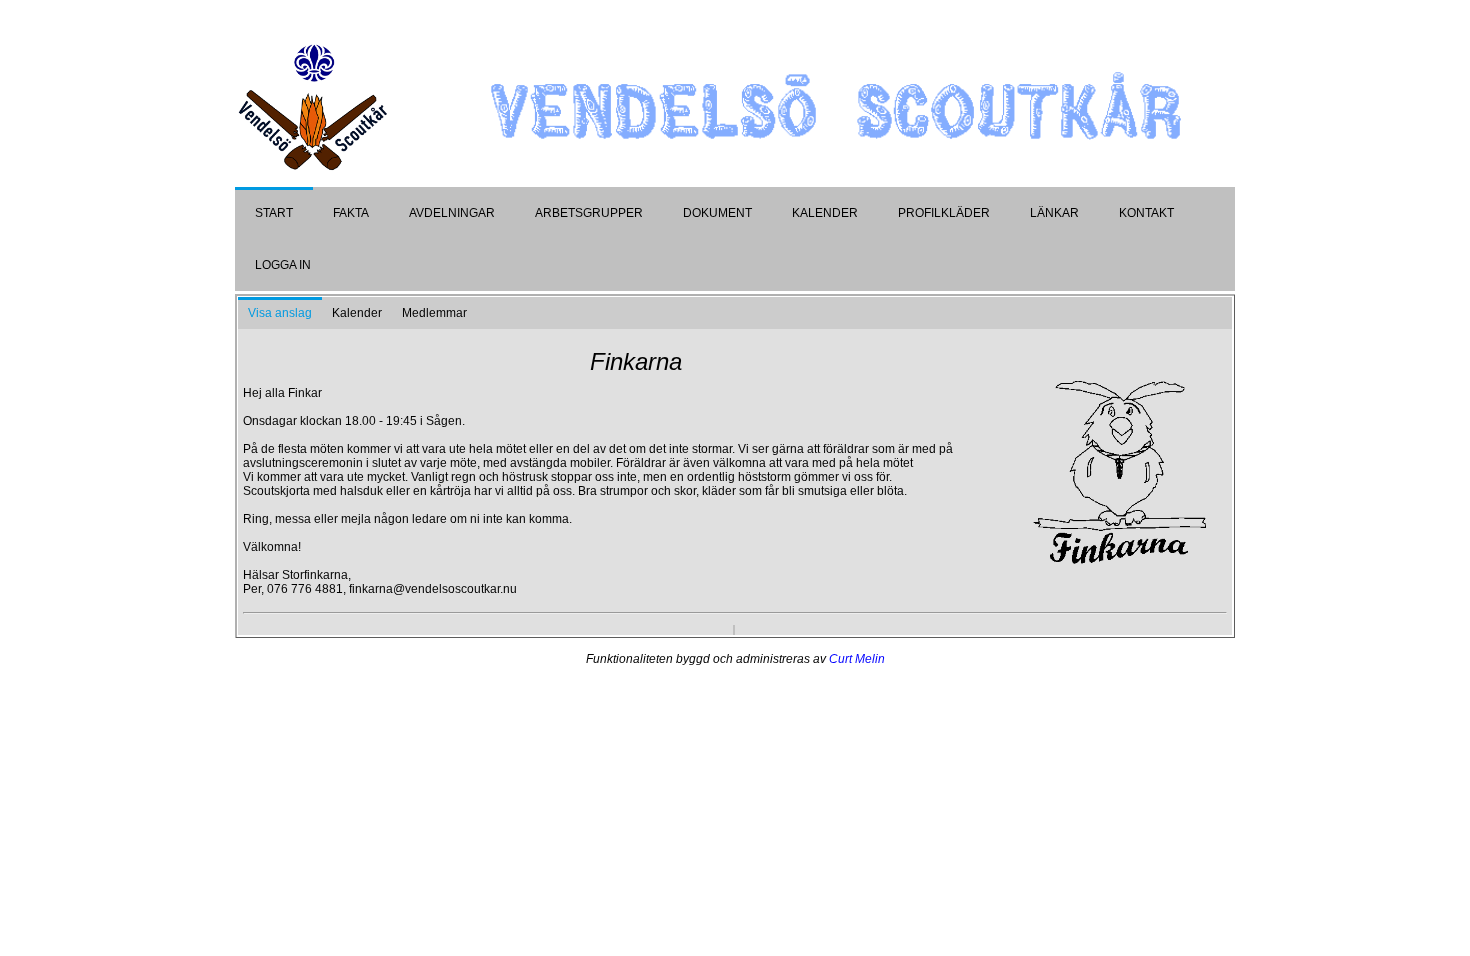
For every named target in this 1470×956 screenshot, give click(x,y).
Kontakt (1146, 213)
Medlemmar (434, 313)
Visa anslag (280, 313)
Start (274, 213)
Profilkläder (944, 213)
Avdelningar (452, 213)
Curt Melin (857, 659)
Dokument (717, 213)
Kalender (825, 213)
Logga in (283, 265)
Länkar (1054, 213)
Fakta (351, 213)
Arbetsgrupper (589, 213)
